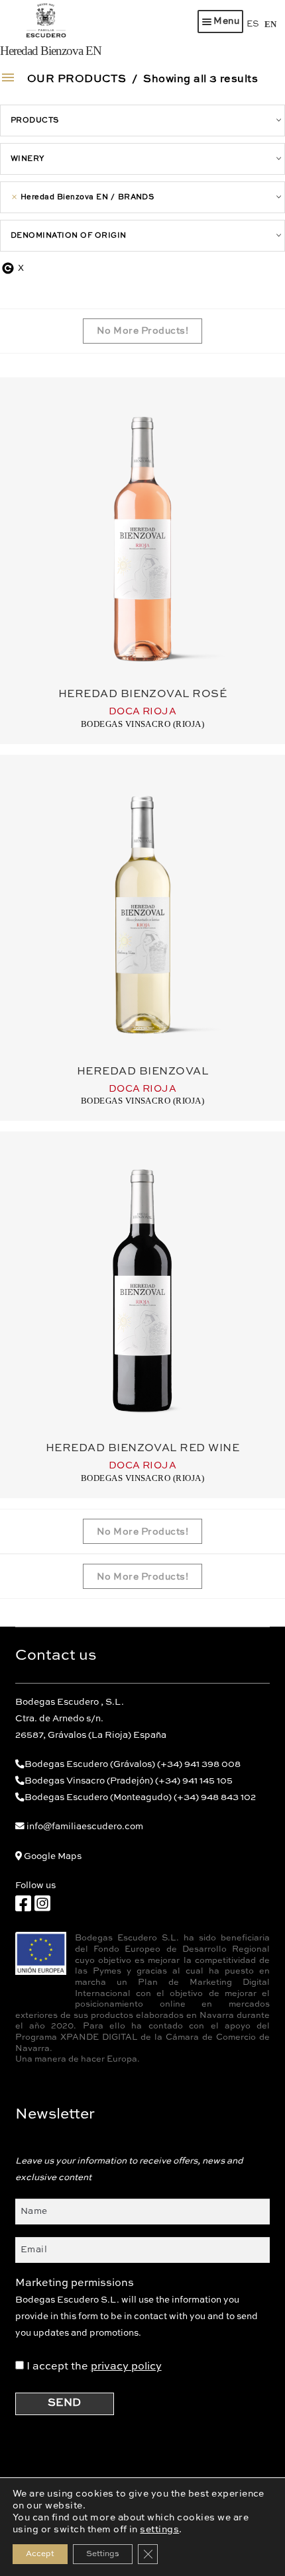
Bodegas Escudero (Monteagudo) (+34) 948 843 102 (140, 1798)
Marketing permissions (75, 2283)
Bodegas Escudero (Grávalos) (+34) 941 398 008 (133, 1765)
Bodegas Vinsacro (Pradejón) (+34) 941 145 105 (129, 1781)
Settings (103, 2554)
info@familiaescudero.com (85, 1827)
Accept (40, 2554)
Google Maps (53, 1857)
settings (159, 2530)
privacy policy (126, 2367)
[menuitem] (253, 24)
